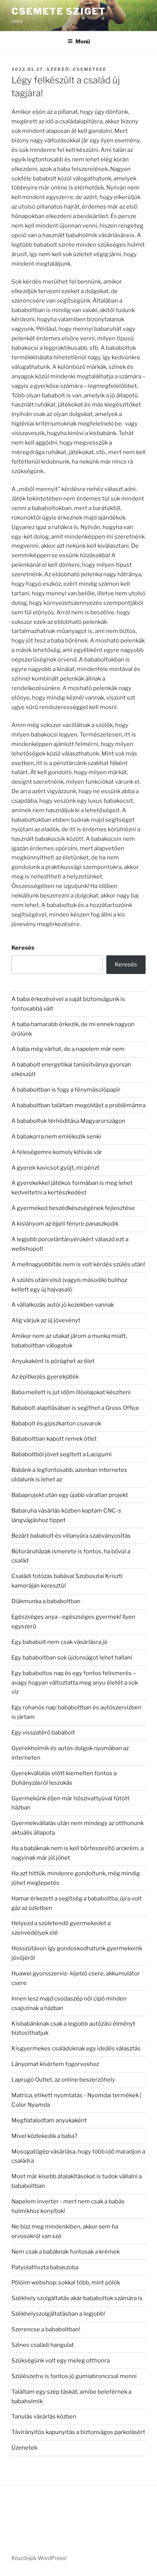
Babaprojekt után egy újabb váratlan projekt (70, 1495)
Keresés (23, 948)
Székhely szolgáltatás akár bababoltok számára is (77, 2298)
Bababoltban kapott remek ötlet (54, 1439)
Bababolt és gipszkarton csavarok (56, 1423)
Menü (83, 41)
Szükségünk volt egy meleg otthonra (61, 2361)
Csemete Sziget (59, 11)
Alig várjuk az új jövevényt (46, 1320)
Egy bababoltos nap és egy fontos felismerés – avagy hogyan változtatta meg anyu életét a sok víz (75, 1683)
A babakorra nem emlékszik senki (56, 1137)
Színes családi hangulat (43, 2345)
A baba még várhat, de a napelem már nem (68, 1049)
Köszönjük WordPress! (39, 2558)
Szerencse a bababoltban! (46, 2329)
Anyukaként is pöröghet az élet (53, 1361)
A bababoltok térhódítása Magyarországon (68, 1121)
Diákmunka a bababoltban (46, 1601)
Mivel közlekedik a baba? (44, 2136)
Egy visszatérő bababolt (43, 1733)
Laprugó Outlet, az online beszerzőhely (63, 2080)
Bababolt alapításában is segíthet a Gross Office (75, 1408)
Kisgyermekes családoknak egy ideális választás (76, 2048)
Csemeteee (90, 69)
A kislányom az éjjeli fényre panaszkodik (65, 1224)
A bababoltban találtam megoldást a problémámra (78, 1105)
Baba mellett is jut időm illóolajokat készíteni (71, 1392)
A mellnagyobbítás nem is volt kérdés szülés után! (78, 1264)
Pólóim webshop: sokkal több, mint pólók (66, 2283)
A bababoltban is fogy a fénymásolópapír (66, 1090)
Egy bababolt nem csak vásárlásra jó (59, 1642)
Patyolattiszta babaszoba (45, 2267)
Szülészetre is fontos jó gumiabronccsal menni (74, 2376)
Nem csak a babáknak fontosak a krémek (66, 2252)
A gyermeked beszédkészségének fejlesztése (73, 1208)
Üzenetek (24, 2448)
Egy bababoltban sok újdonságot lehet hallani (72, 1658)
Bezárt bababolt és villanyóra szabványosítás (71, 1536)
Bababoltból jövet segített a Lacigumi (62, 1454)
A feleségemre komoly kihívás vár (57, 1152)
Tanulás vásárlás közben (44, 2417)
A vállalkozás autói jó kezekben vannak (63, 1305)
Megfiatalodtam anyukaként (49, 2120)
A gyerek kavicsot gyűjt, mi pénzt (55, 1168)
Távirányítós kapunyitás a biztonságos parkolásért (78, 2432)
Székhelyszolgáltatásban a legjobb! (58, 2314)
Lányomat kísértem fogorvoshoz (55, 2064)
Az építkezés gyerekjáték (45, 1377)
